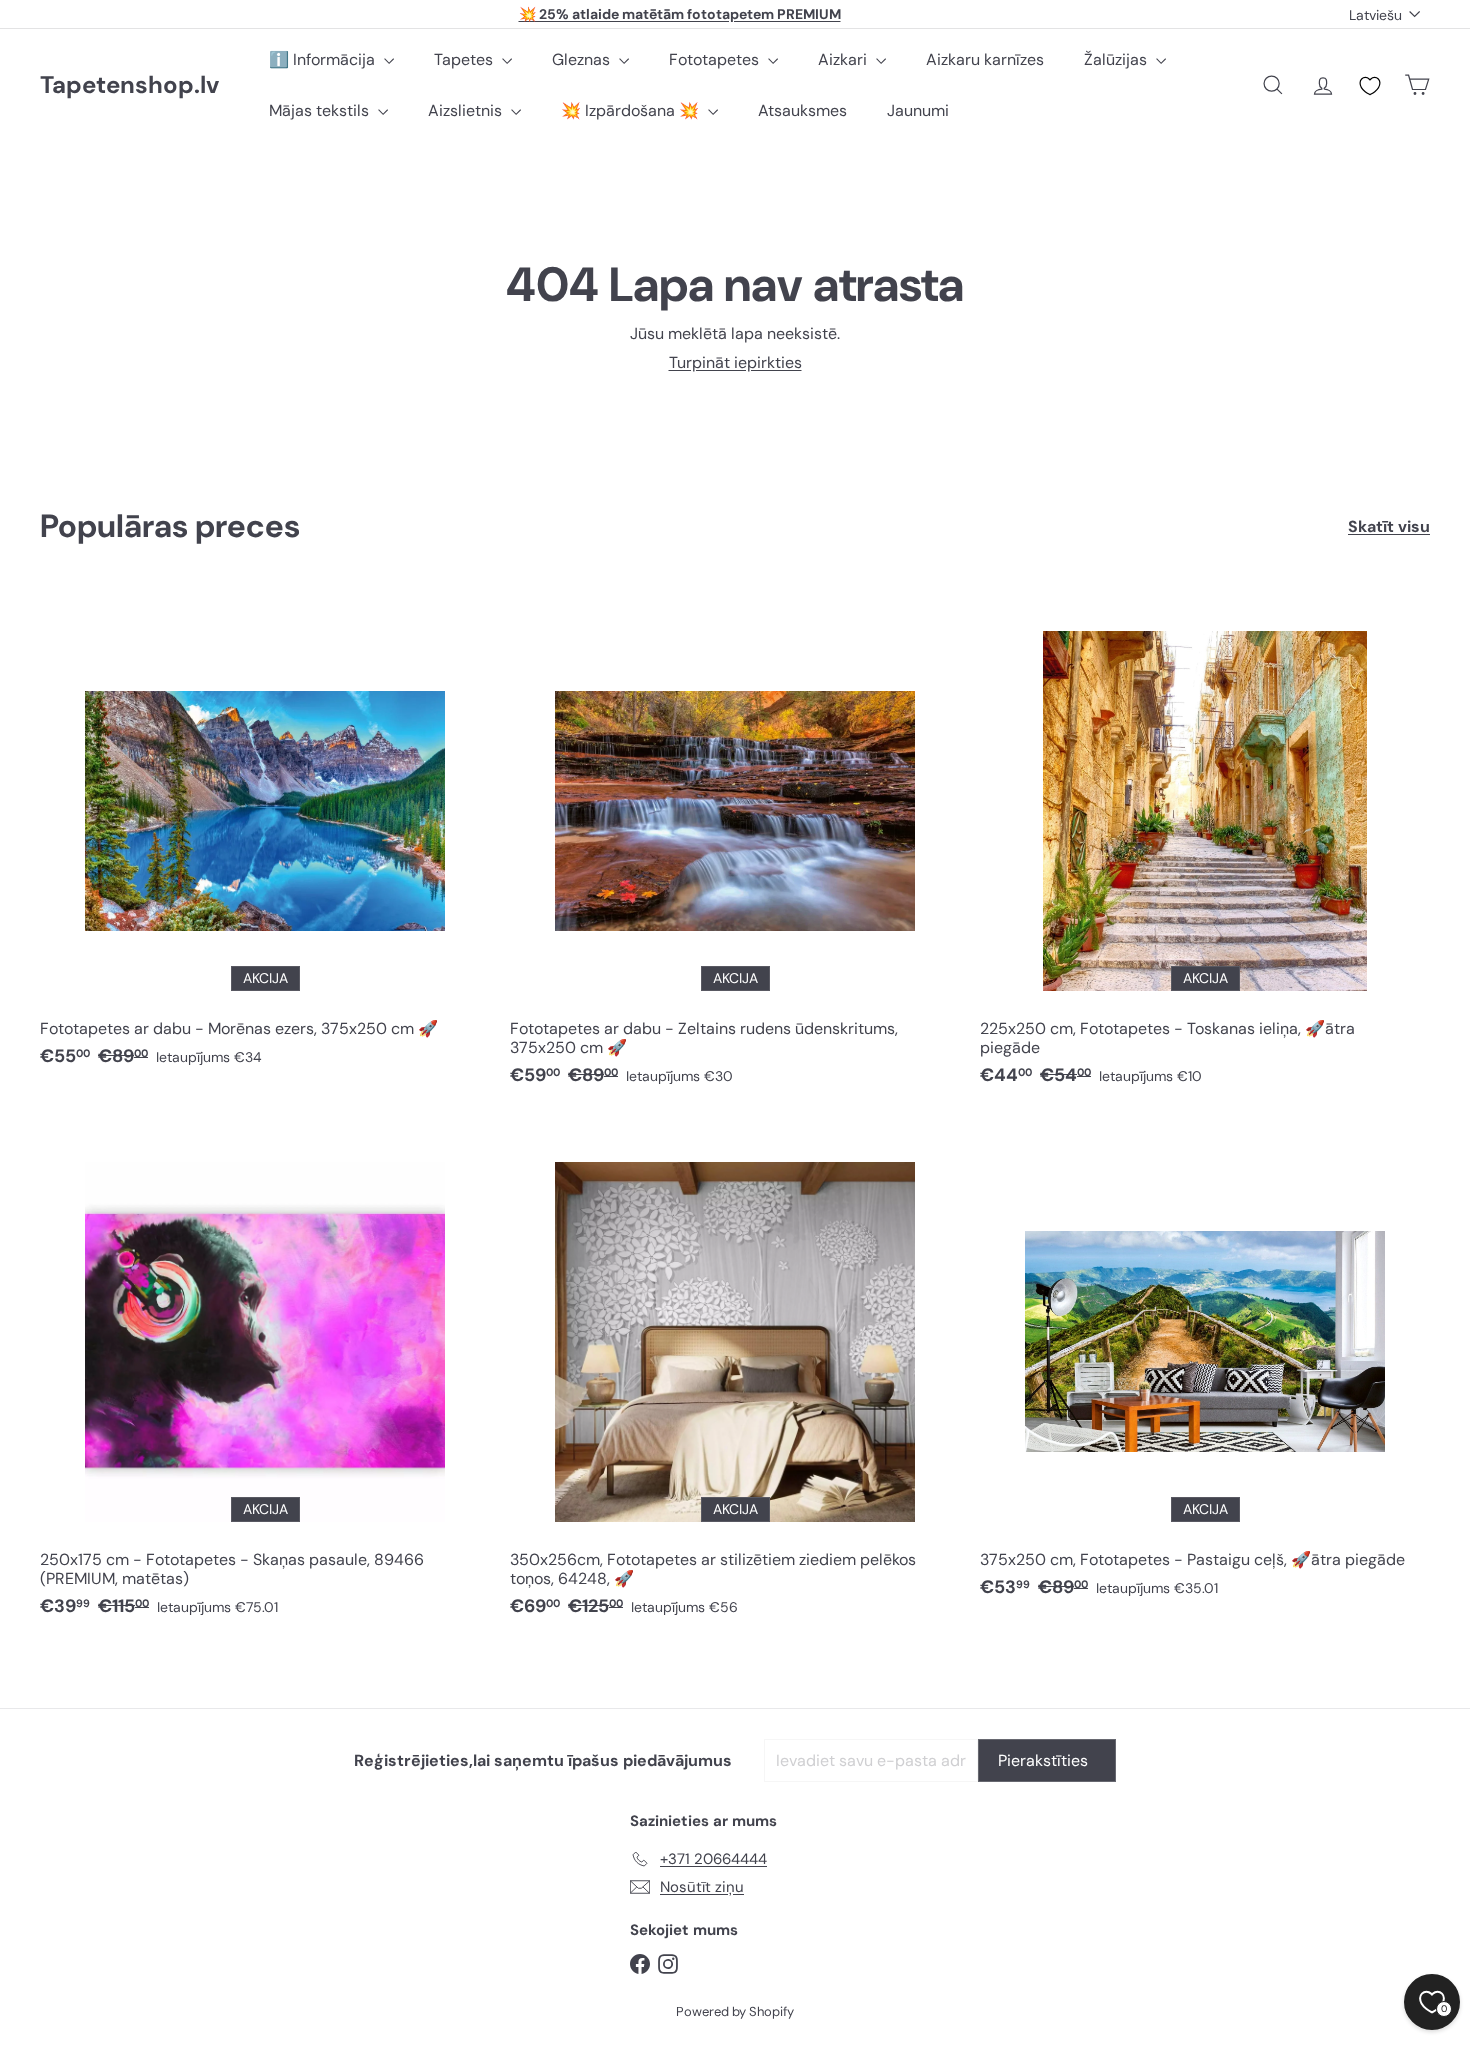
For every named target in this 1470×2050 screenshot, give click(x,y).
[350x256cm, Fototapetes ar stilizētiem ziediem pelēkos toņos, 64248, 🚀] (735, 1377)
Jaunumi (918, 110)
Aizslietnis (467, 110)
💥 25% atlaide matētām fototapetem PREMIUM (680, 14)
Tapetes (465, 59)
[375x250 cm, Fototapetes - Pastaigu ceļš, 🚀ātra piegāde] (1205, 1368)
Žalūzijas (1117, 59)
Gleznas (583, 59)
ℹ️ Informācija (324, 59)
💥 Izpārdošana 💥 (632, 110)
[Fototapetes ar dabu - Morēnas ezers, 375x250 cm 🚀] (265, 837)
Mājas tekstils (321, 110)
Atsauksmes (802, 110)
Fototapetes (716, 59)
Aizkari (844, 59)
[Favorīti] (1370, 86)
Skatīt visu (1389, 526)
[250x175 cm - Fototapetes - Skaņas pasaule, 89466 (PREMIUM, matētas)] (265, 1377)
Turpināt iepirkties (735, 362)
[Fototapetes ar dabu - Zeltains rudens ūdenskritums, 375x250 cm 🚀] (735, 846)
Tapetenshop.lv (129, 85)
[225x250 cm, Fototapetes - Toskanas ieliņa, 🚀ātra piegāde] (1205, 846)
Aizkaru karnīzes (985, 59)
